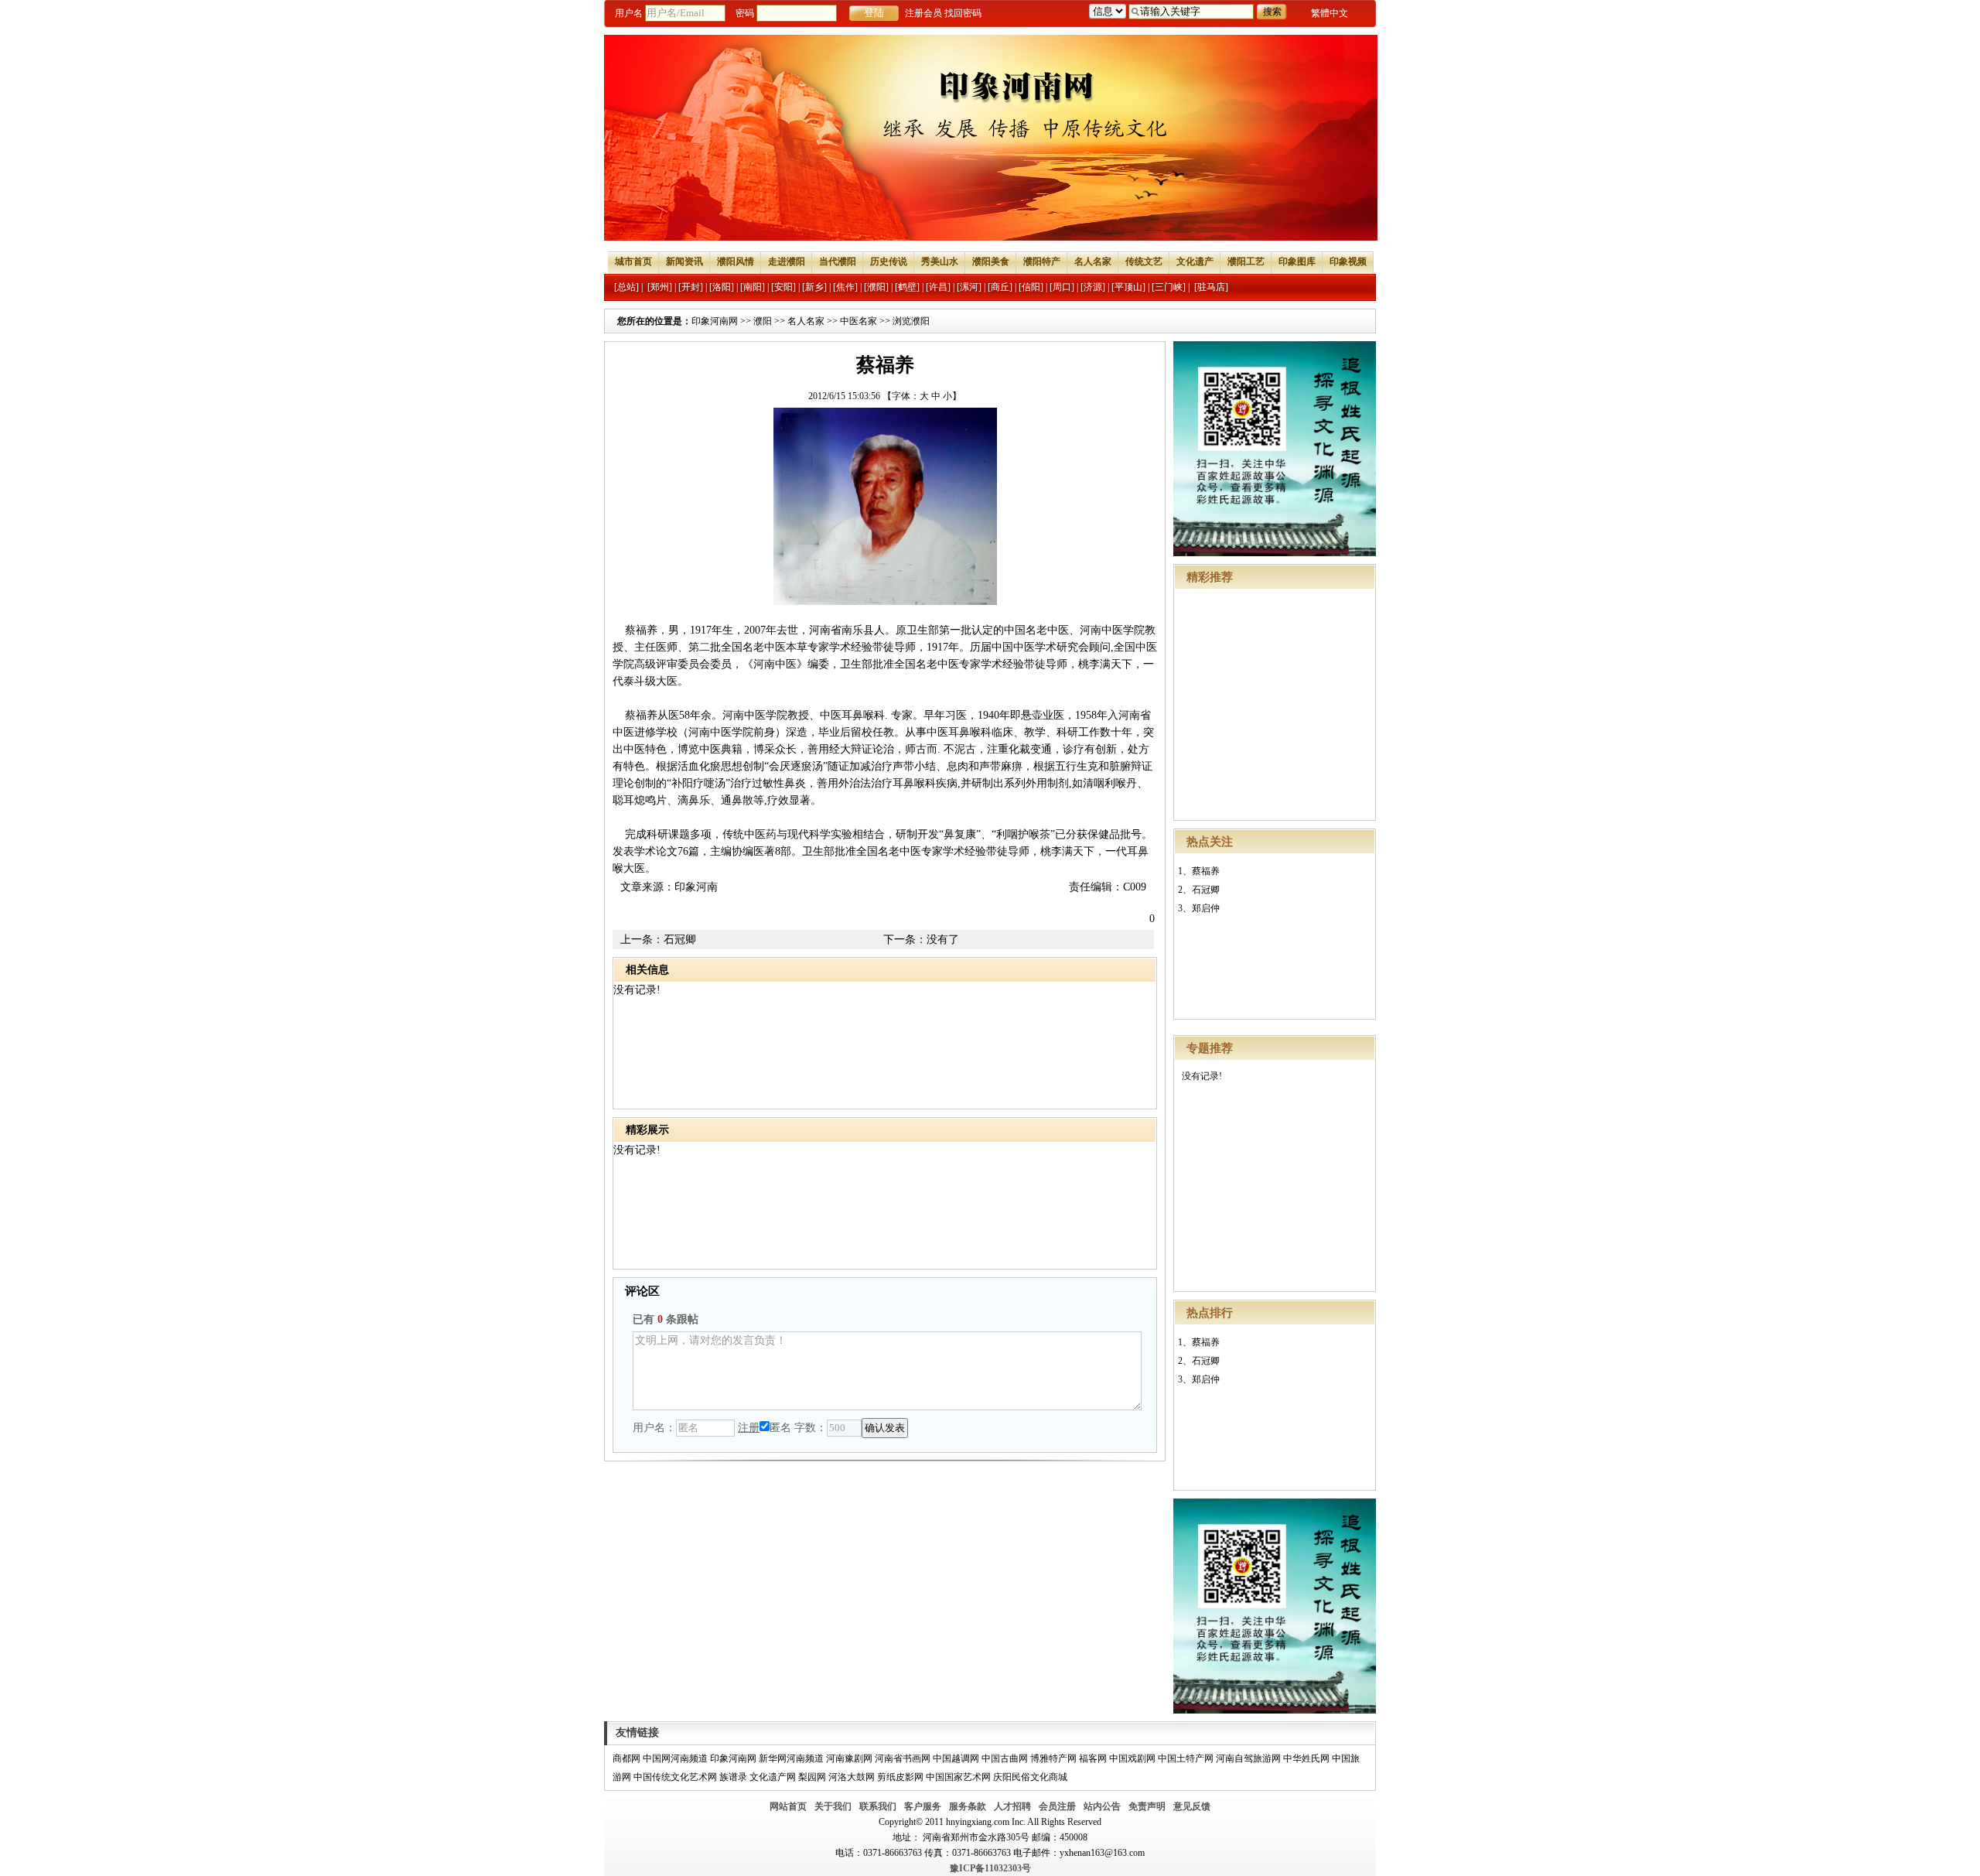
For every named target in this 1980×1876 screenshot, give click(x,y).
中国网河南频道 (675, 1758)
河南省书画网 (903, 1758)
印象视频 (1348, 261)
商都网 (626, 1758)
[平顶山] (1128, 287)
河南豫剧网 (849, 1758)
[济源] (1093, 287)
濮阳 (763, 321)
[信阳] (1031, 287)
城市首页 (633, 261)
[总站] (626, 287)
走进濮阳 (787, 261)
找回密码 (963, 13)
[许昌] (938, 287)
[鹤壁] (907, 287)
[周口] (1062, 287)
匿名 (780, 1428)
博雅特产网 (1053, 1758)
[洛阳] (722, 287)
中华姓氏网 (1306, 1758)
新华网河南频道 (791, 1758)
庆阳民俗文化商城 (1030, 1777)
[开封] (691, 287)
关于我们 (833, 1806)
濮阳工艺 (1246, 261)
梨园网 (812, 1777)
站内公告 (1102, 1806)
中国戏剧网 (1132, 1758)
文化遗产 (1195, 261)
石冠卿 (1206, 890)
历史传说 (889, 261)
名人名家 (1093, 261)
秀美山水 (940, 261)
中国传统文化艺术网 (675, 1777)
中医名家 (859, 321)
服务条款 (968, 1806)
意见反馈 (1192, 1806)
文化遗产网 (773, 1777)
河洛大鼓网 (852, 1777)
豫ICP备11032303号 (990, 1868)
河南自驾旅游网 (1248, 1758)
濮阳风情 (736, 261)
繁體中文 (1330, 13)
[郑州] (660, 287)
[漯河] (969, 287)
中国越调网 (956, 1758)
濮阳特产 (1042, 261)
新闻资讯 (684, 261)
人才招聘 (1012, 1806)
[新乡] (814, 287)
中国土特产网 (1186, 1758)
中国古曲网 (1005, 1758)
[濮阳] (876, 287)
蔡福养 (1206, 871)
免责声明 (1147, 1806)
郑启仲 (1206, 908)
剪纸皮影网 (900, 1777)
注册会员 (923, 13)
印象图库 (1297, 261)
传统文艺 (1144, 261)
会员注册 (1057, 1806)
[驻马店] (1211, 287)
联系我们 (878, 1806)
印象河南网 (715, 321)
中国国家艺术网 (958, 1777)
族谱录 (733, 1777)
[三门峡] (1169, 287)
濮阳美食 (991, 261)
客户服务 (923, 1806)
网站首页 (788, 1806)
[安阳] (783, 287)
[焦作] (845, 287)
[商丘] (1000, 287)
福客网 (1093, 1758)
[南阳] (753, 287)
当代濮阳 (838, 261)
